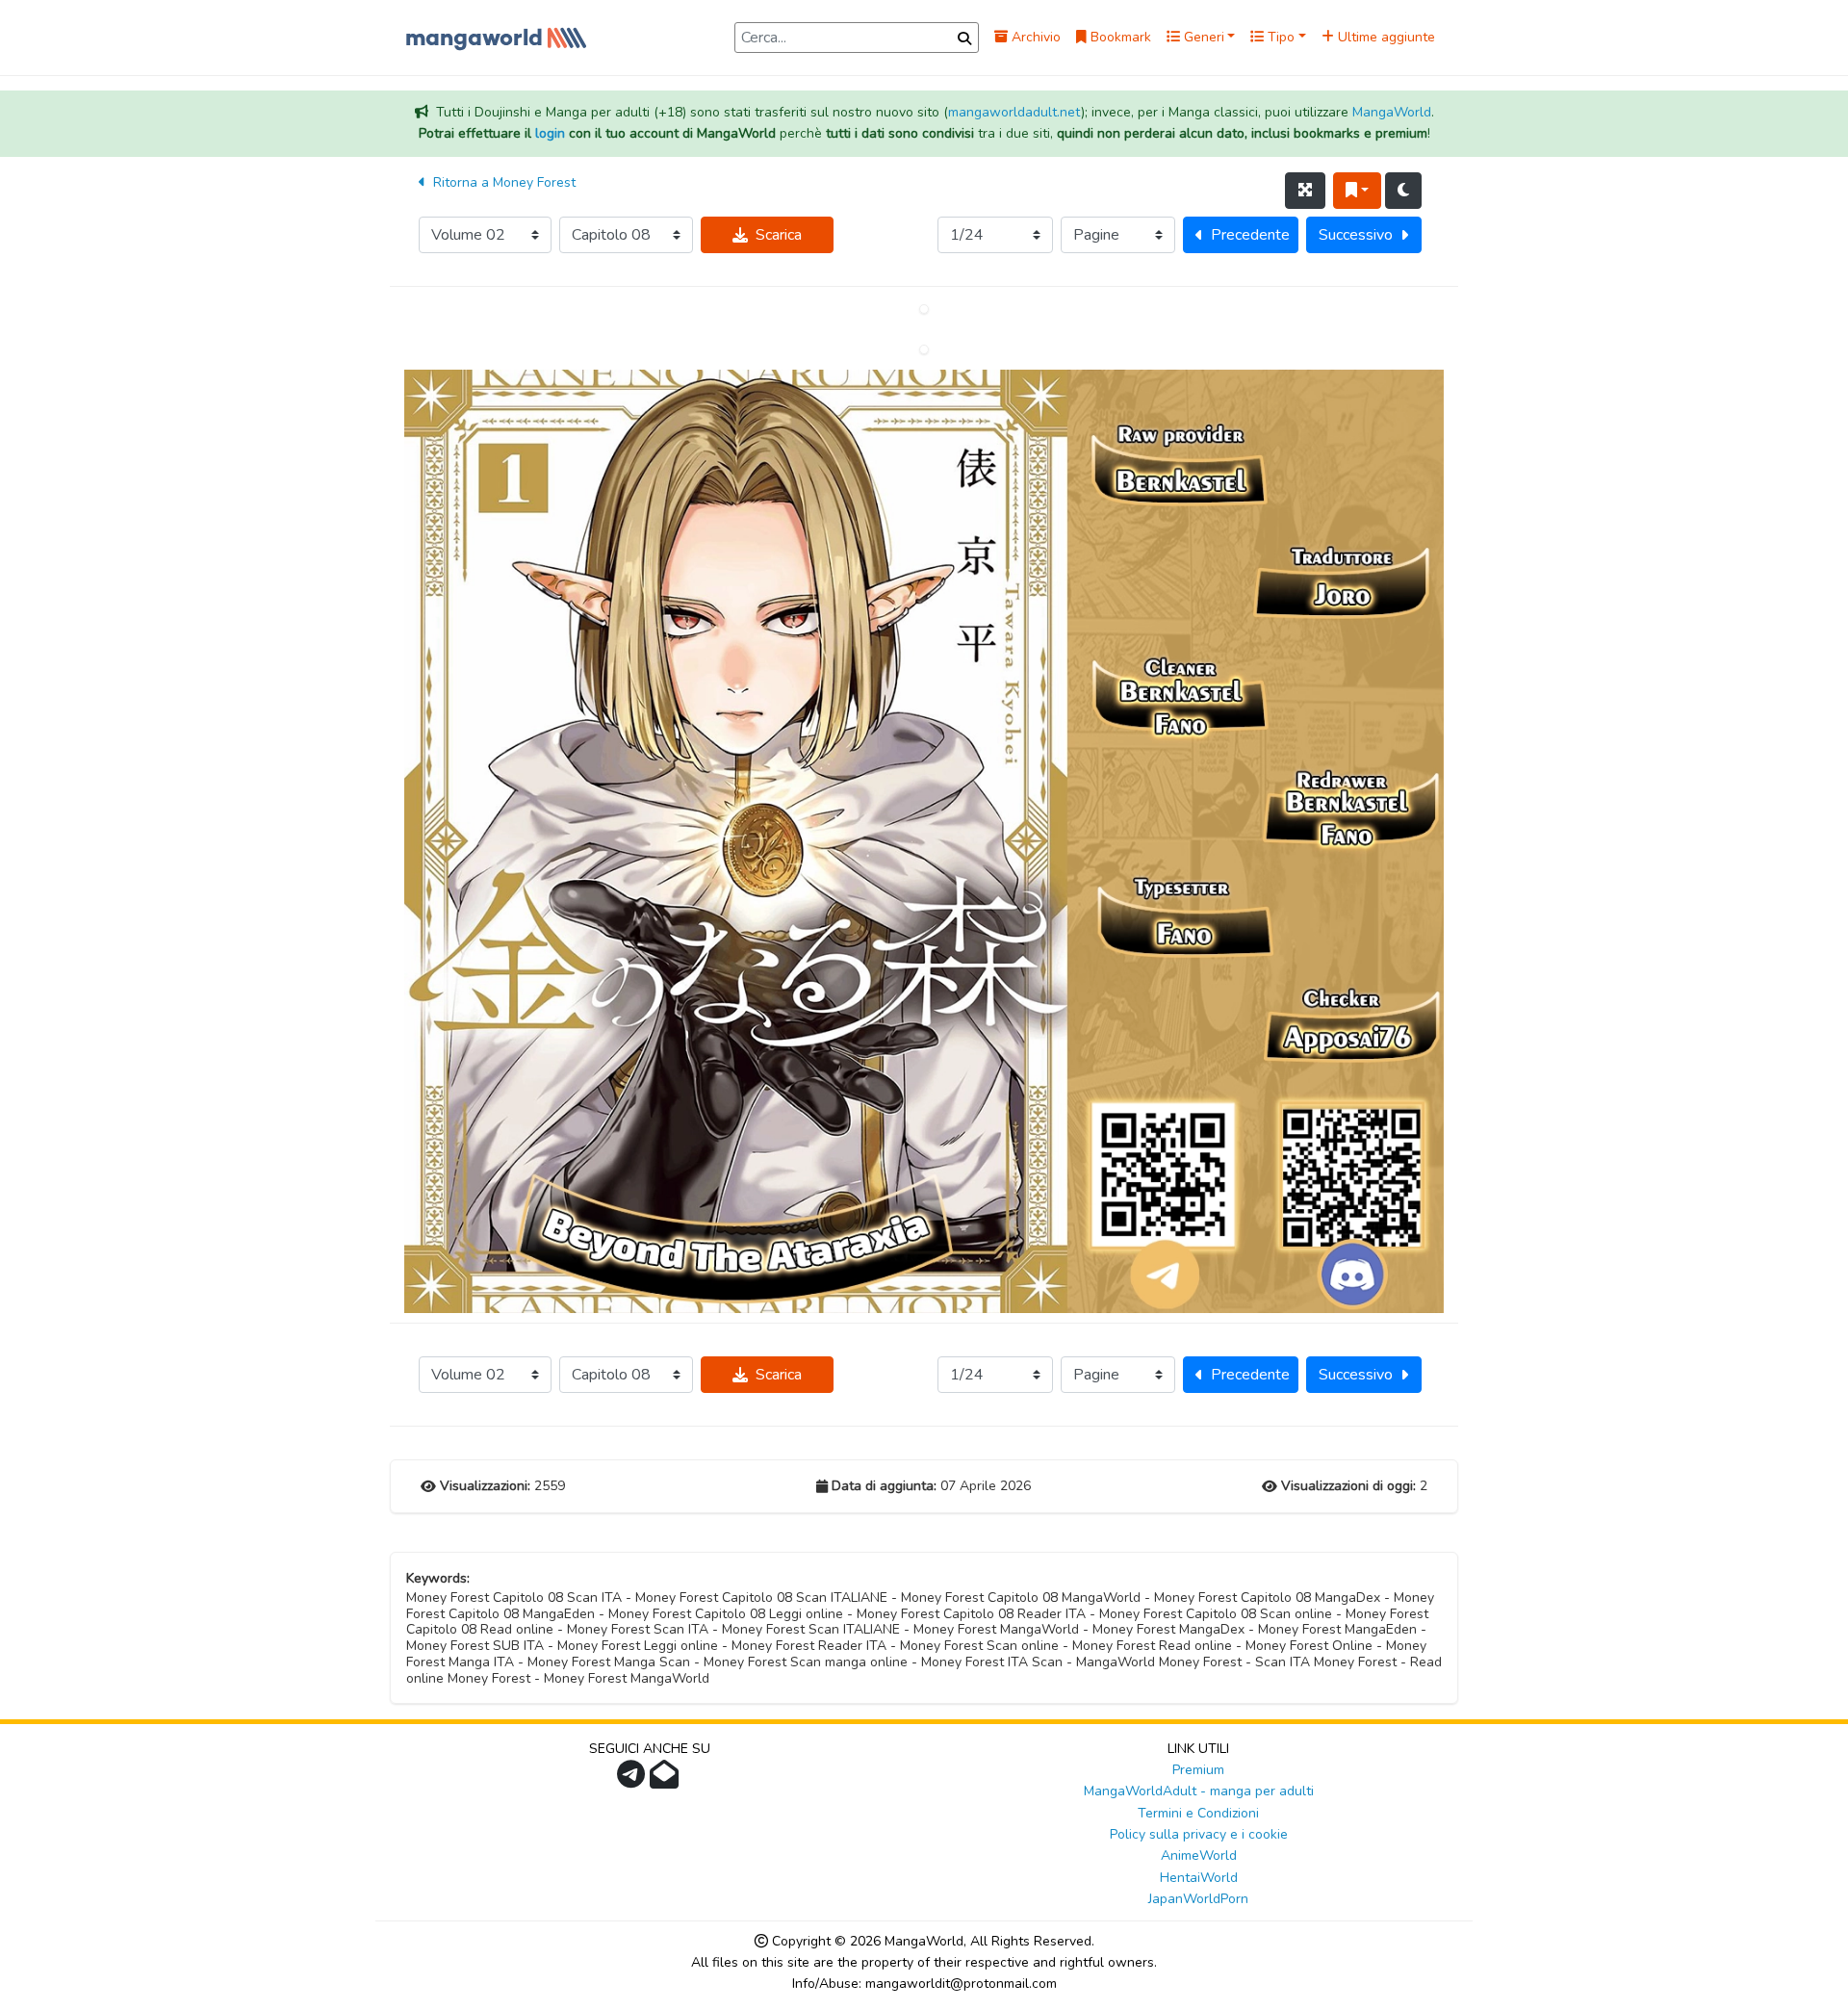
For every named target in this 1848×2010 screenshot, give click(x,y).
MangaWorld (1392, 112)
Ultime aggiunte (1385, 37)
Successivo (1356, 235)
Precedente (1250, 235)
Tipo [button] (1279, 37)
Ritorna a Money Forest (502, 182)
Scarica (779, 235)
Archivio (1034, 37)
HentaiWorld (1199, 1878)
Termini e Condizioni (1198, 1813)
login (550, 133)
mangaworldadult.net (1014, 112)
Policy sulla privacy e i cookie (1199, 1834)
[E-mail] (667, 1780)
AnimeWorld (1199, 1855)
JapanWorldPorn (1198, 1899)
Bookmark (1119, 37)
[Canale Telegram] (633, 1780)
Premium (1198, 1770)
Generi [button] (1202, 37)
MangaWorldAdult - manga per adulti (1199, 1791)
